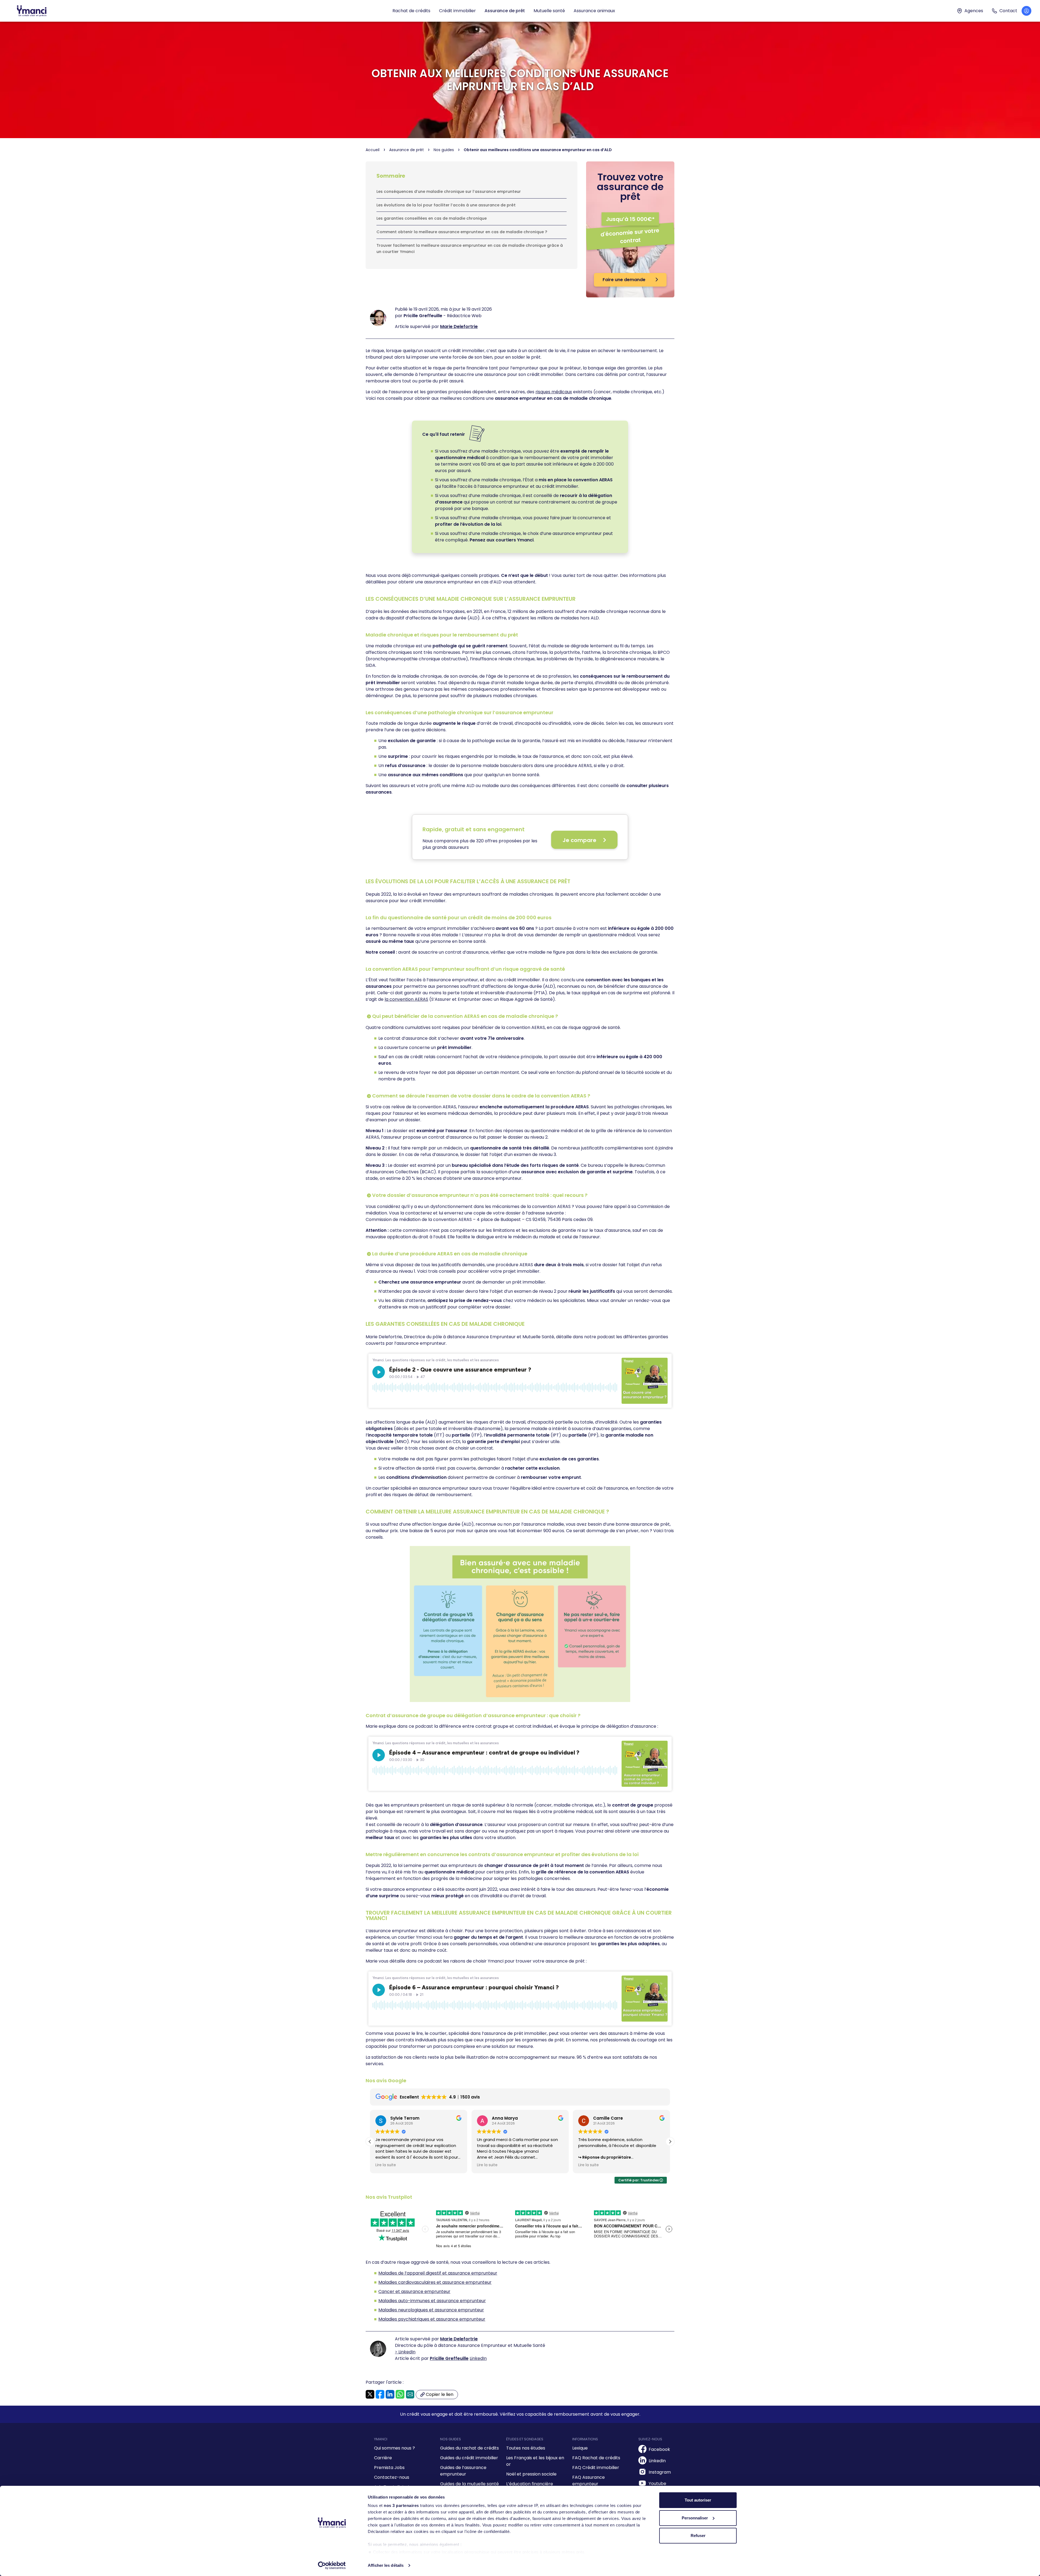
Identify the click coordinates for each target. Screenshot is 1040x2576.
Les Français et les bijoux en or (535, 2461)
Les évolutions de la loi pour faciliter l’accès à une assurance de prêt (446, 205)
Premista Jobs (389, 2468)
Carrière (383, 2458)
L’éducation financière (530, 2484)
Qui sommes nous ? (394, 2448)
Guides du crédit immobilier (469, 2458)
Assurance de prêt (505, 11)
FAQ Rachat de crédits (596, 2458)
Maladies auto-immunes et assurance (419, 2301)
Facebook (659, 2449)
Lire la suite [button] (386, 2165)
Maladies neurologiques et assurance (418, 2310)
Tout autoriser (698, 2500)
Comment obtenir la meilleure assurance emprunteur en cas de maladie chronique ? (462, 232)
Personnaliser (695, 2518)
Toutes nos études (526, 2448)
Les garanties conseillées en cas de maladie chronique (432, 218)
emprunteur (479, 2282)
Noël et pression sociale (531, 2474)
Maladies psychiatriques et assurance (419, 2319)
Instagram (660, 2472)
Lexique (580, 2448)
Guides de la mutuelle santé (469, 2484)
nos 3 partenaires (401, 2505)
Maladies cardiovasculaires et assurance (422, 2282)
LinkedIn (478, 2358)
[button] (670, 2142)
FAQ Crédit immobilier (596, 2468)
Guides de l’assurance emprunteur (463, 2471)
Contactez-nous (392, 2477)
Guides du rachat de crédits (469, 2448)
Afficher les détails (386, 2565)
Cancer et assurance (401, 2291)
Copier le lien (439, 2395)
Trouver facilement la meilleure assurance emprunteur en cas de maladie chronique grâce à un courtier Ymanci (470, 248)
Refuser (698, 2536)
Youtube (657, 2484)
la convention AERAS (406, 999)
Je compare (579, 840)
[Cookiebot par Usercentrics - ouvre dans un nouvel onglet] (332, 2565)
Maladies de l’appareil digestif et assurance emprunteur (438, 2273)
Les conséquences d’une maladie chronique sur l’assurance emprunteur (449, 191)
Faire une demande (625, 280)
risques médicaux (554, 392)
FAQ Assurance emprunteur (589, 2481)
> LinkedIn (405, 2352)
